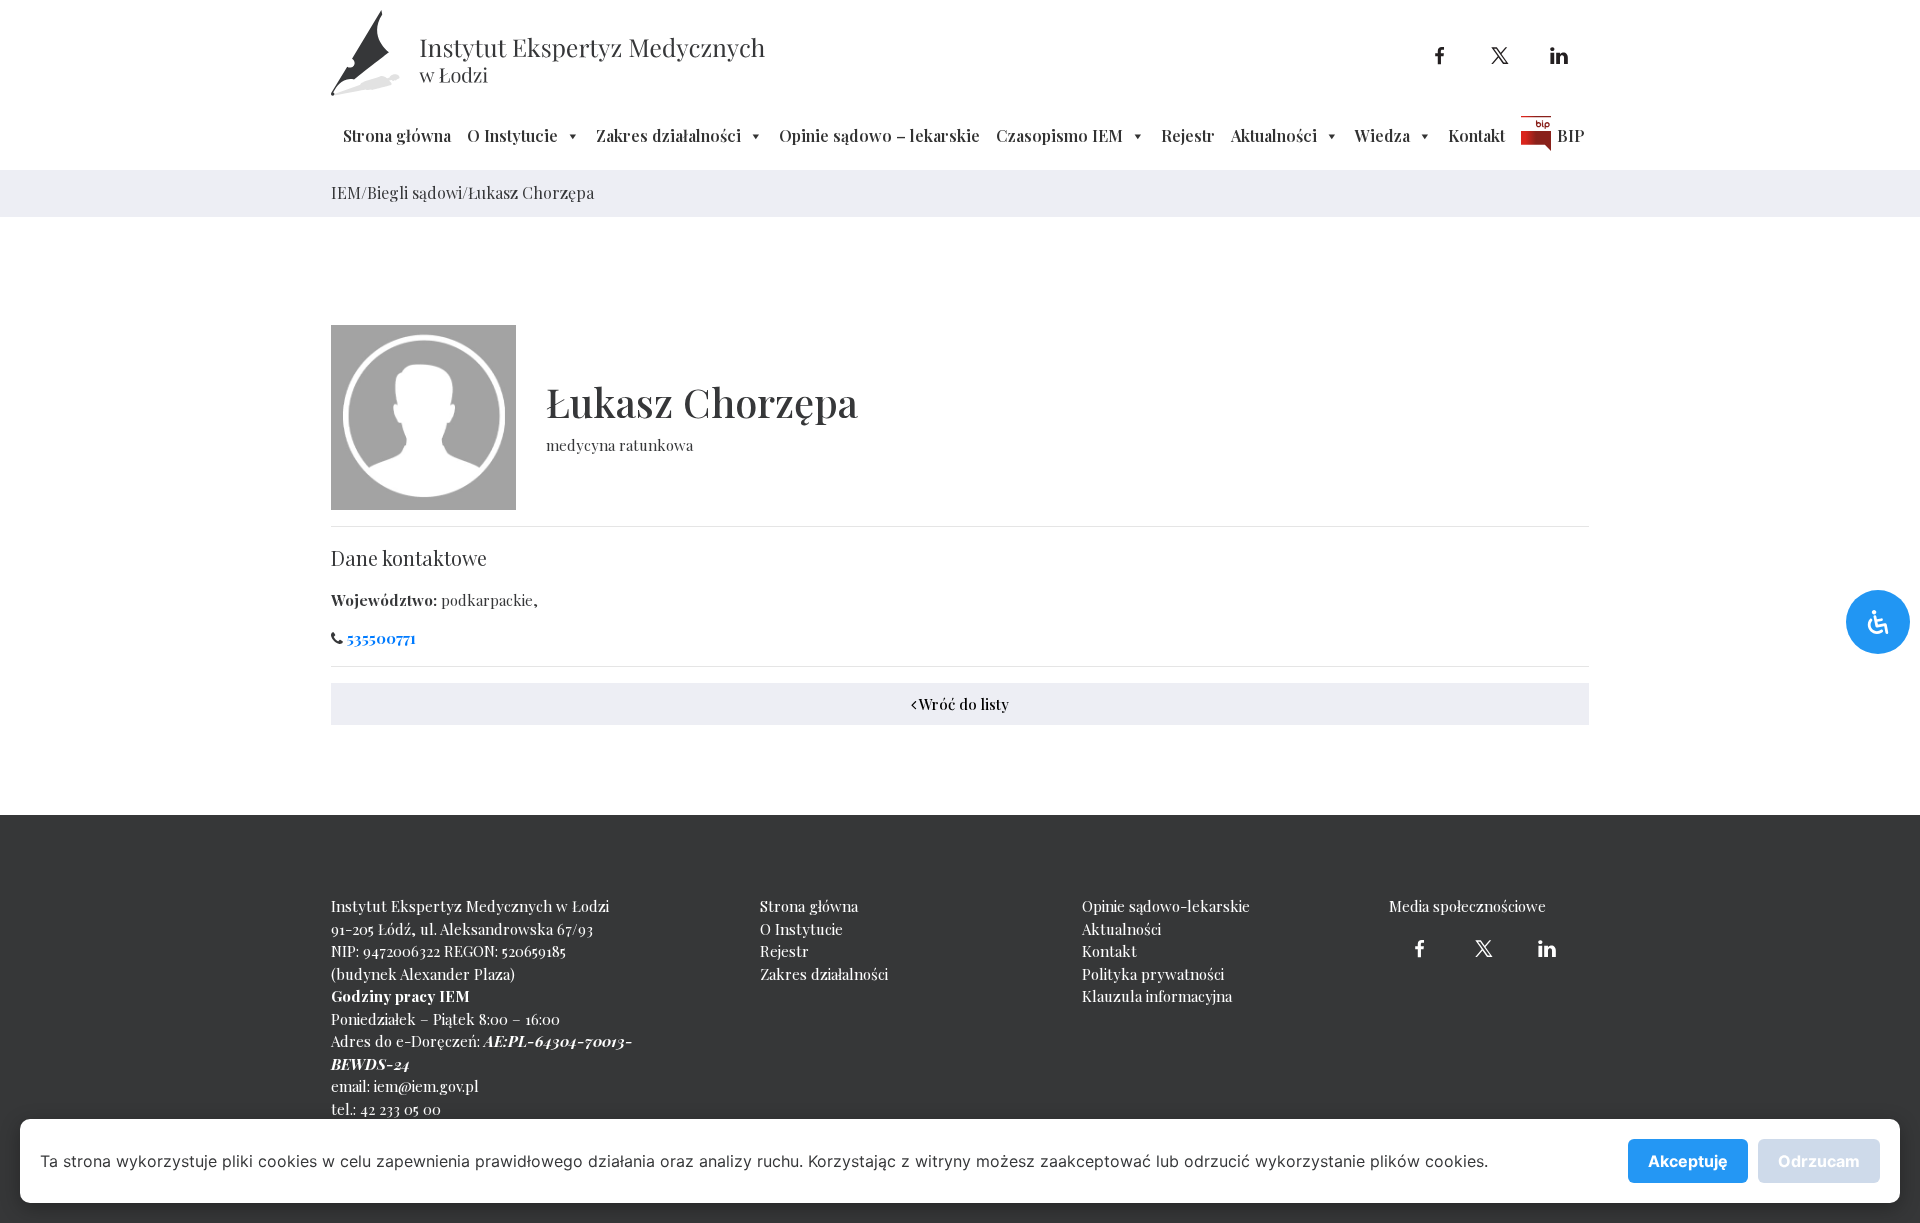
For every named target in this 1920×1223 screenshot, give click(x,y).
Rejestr (1188, 135)
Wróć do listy (962, 704)
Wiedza (1382, 135)
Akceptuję (1688, 1161)
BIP (1571, 135)
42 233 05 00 (400, 1109)
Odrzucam (1819, 1161)
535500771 (381, 638)
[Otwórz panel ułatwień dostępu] (1878, 622)
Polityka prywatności (1153, 974)
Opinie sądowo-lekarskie (1166, 906)
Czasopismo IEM (1059, 135)
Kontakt (1476, 135)
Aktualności (1274, 135)
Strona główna (397, 135)
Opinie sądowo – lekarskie (879, 135)
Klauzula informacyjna (1157, 996)
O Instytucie (512, 135)
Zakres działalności (668, 135)
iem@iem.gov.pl (426, 1086)
